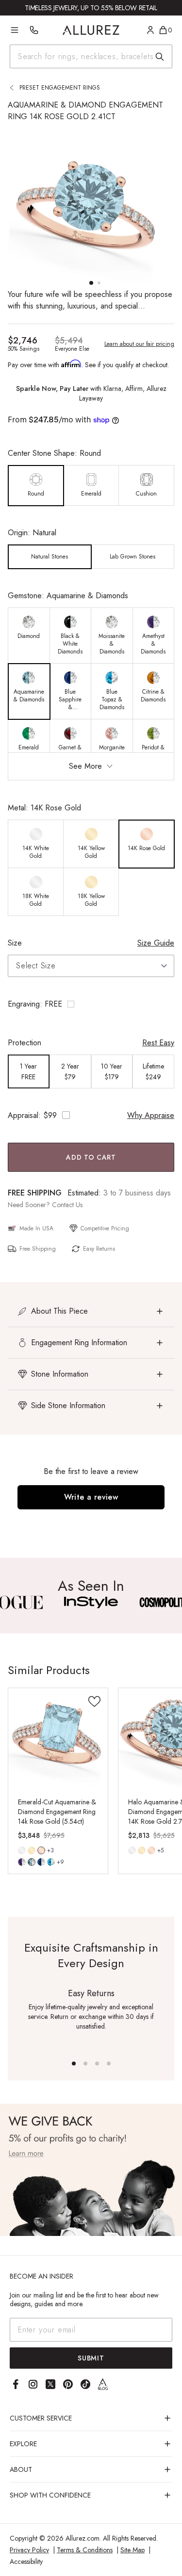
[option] (36, 486)
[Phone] (34, 30)
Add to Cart (91, 1157)
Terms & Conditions (85, 2550)
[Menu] (15, 30)
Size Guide (156, 943)
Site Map (132, 2550)
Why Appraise (151, 1115)
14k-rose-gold (41, 1850)
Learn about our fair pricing (139, 344)
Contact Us (67, 1205)
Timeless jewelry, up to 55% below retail (91, 8)
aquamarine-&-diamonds (32, 1862)
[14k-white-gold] (22, 1850)
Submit (91, 2358)
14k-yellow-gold (32, 1850)
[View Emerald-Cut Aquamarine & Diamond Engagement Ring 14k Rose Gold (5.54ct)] (58, 1738)
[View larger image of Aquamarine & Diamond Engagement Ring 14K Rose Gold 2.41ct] (91, 206)
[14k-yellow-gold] (32, 1850)
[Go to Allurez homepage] (91, 30)
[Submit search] (160, 57)
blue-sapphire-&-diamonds (41, 1862)
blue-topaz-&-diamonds (51, 1862)
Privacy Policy (29, 2550)
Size (15, 943)
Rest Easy (158, 1043)
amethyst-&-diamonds (22, 1862)
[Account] (150, 30)
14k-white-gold (22, 1850)
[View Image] (91, 1602)
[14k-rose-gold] (151, 1850)
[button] (91, 1004)
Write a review (91, 1497)
